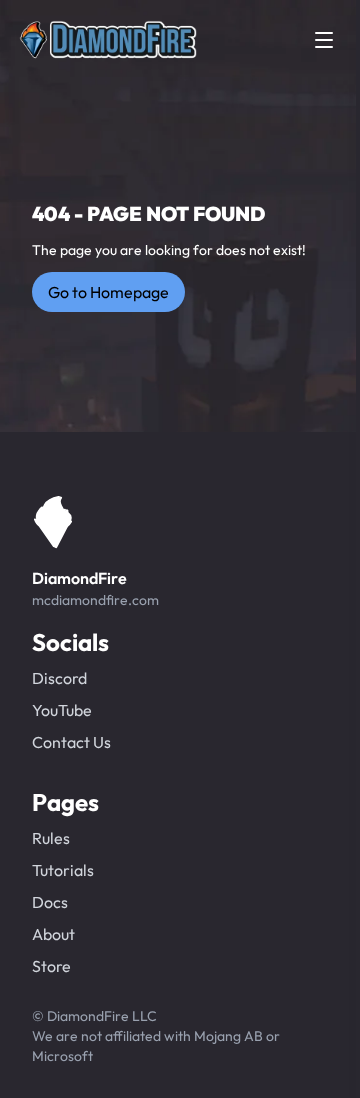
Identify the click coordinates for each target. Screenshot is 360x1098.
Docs (50, 902)
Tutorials (63, 870)
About (53, 934)
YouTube (62, 710)
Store (51, 966)
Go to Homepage (108, 292)
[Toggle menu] (324, 40)
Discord (59, 678)
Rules (51, 838)
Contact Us (71, 742)
